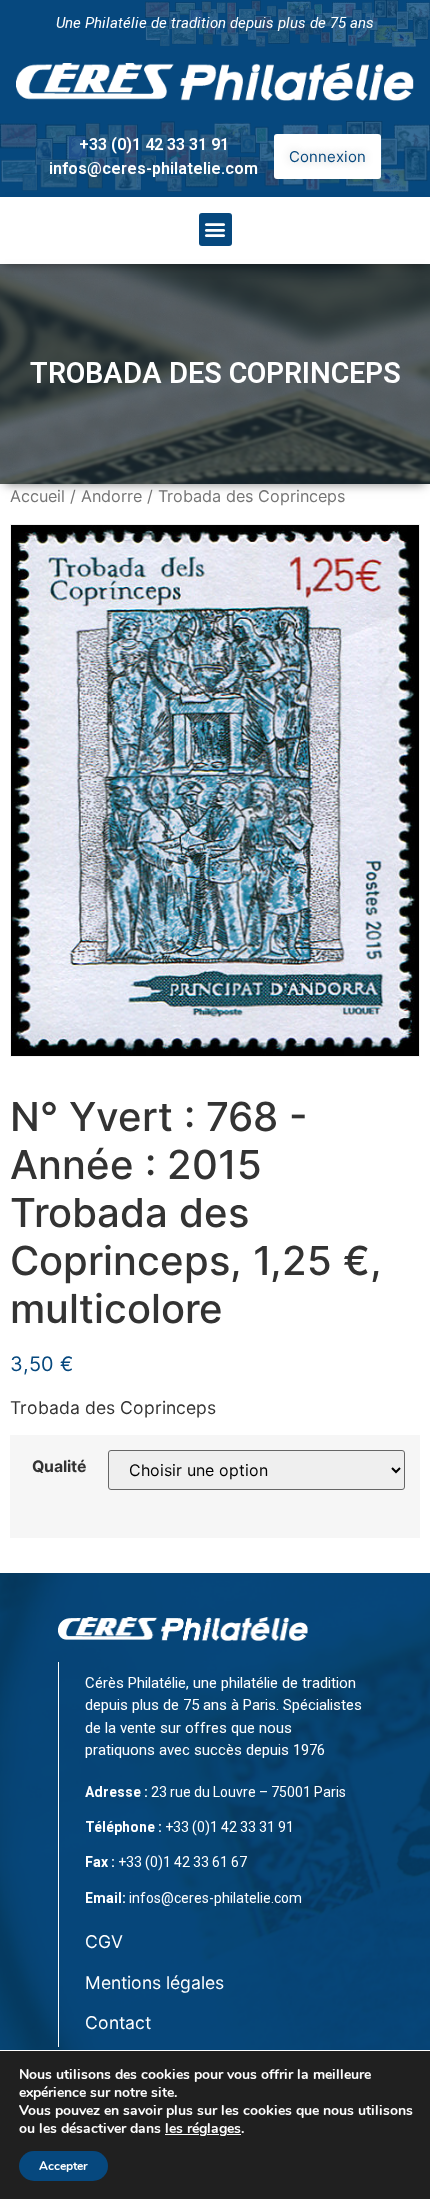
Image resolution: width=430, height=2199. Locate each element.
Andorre (111, 496)
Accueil (37, 496)
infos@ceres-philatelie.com (153, 168)
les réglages (203, 2129)
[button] (215, 229)
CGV (104, 1941)
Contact (118, 2022)
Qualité (59, 1467)
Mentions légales (154, 1982)
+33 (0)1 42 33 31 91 (154, 144)
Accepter (63, 2166)
